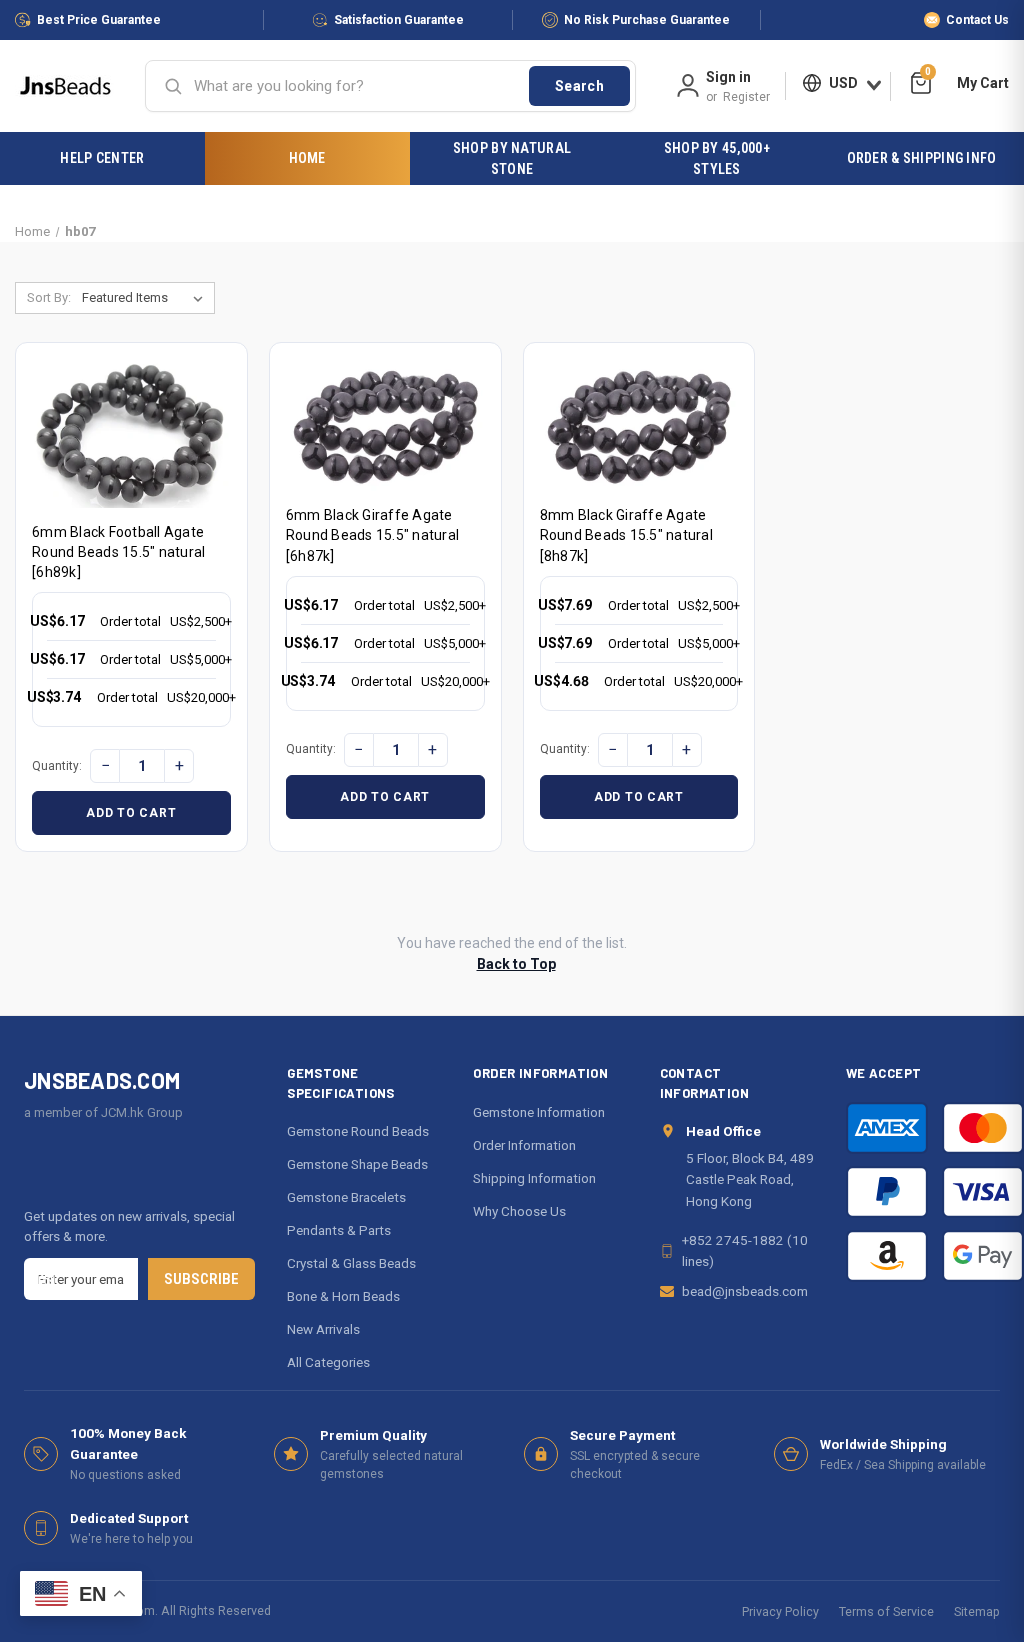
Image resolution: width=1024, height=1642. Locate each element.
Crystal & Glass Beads (351, 1263)
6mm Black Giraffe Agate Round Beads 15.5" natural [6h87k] (372, 535)
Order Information (524, 1145)
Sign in (728, 77)
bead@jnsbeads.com (745, 1291)
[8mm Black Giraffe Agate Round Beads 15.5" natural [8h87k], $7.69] (639, 425)
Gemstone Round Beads (358, 1131)
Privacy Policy (780, 1611)
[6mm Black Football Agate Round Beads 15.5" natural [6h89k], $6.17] (131, 433)
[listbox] (146, 298)
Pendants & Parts (339, 1230)
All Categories (328, 1362)
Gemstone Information (539, 1112)
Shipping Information (534, 1178)
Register (746, 97)
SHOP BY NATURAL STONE (512, 158)
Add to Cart (131, 813)
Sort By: (49, 297)
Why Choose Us (519, 1211)
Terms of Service (886, 1611)
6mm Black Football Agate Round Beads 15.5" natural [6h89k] (118, 552)
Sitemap (977, 1611)
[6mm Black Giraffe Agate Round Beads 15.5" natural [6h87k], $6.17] (385, 425)
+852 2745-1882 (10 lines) (745, 1250)
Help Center (102, 158)
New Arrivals (323, 1329)
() (928, 74)
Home (307, 158)
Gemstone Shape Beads (357, 1164)
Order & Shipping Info (922, 158)
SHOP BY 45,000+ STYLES (717, 158)
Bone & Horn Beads (343, 1296)
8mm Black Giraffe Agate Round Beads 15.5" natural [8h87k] (626, 535)
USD (843, 83)
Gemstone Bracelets (346, 1197)
